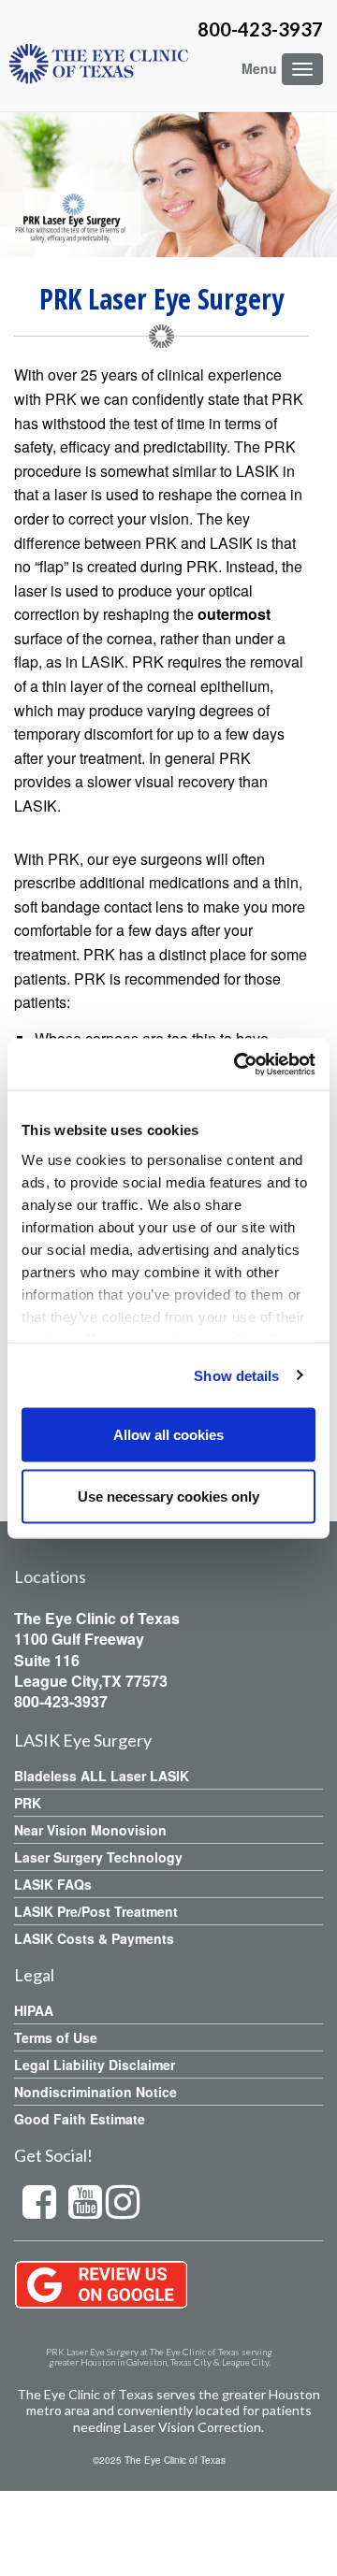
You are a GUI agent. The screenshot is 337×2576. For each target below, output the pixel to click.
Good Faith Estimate (80, 2119)
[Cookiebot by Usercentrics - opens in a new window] (238, 1064)
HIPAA (34, 2010)
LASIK (36, 806)
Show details (236, 1375)
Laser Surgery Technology (98, 1857)
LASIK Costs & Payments (94, 1938)
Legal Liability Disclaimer (95, 2065)
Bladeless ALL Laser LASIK (102, 1776)
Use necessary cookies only (168, 1496)
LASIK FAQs (53, 1884)
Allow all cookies (168, 1435)
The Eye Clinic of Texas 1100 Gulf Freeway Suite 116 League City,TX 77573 (97, 1649)
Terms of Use (56, 2037)
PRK (28, 1803)
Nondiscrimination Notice (95, 2092)
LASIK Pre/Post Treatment (96, 1911)
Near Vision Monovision (90, 1830)
